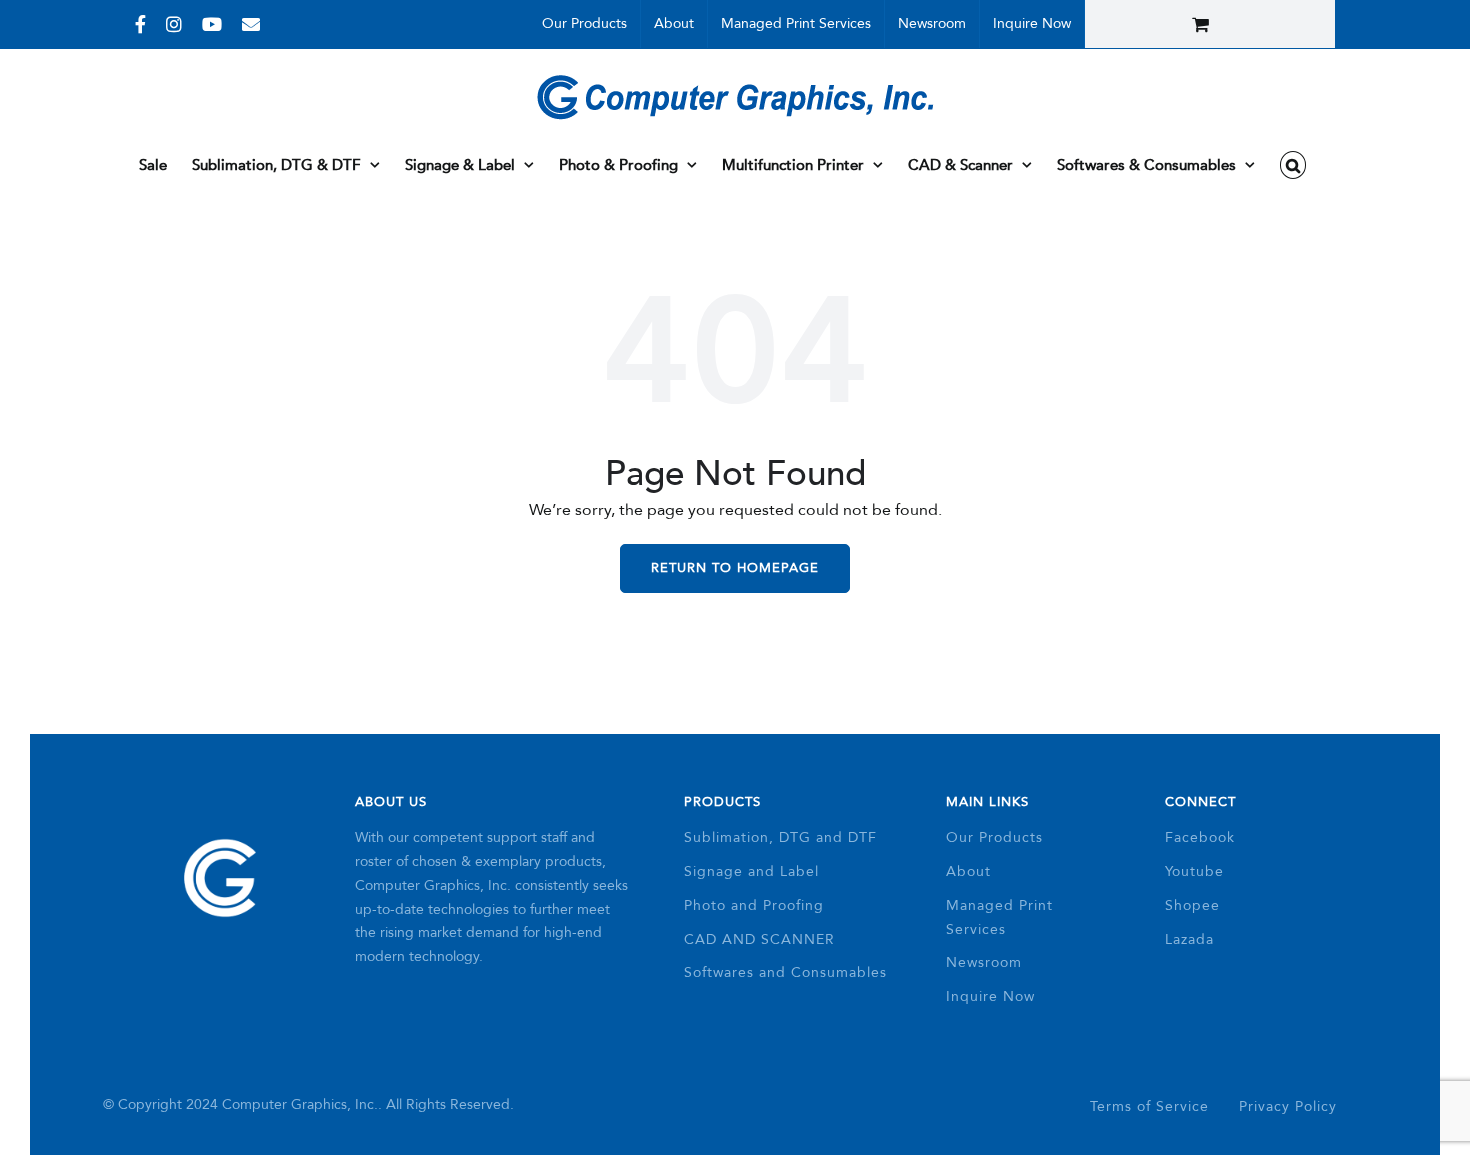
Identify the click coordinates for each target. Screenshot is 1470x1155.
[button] (1293, 165)
